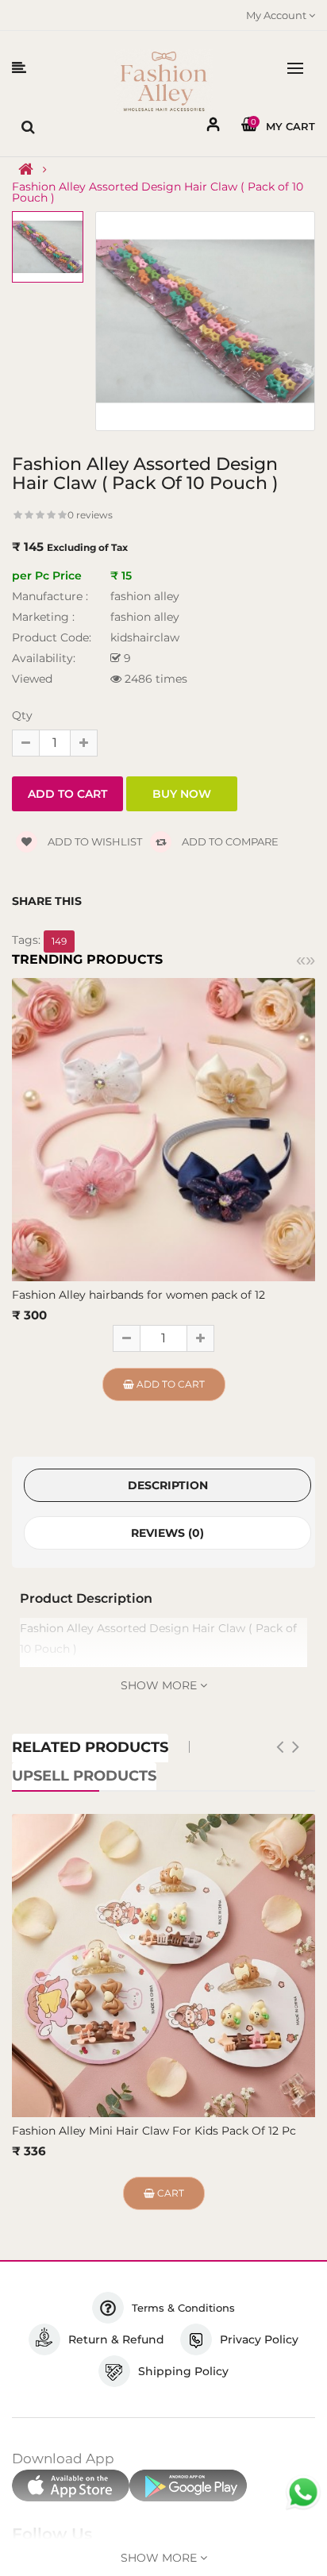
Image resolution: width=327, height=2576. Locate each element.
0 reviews (90, 515)
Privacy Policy (259, 2339)
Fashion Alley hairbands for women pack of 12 (138, 1295)
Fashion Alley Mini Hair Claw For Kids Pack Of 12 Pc (154, 2131)
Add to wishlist (94, 841)
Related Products (90, 1747)
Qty (22, 715)
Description (168, 1485)
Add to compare (229, 841)
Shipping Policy (183, 2371)
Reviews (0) (167, 1533)
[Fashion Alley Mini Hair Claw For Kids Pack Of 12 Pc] (163, 1966)
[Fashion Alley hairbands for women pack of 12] (163, 1129)
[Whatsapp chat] (303, 2493)
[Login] (214, 127)
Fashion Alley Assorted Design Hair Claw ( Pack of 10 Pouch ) (158, 192)
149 (59, 941)
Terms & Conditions (183, 2308)
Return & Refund (116, 2339)
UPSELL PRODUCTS (84, 1776)
